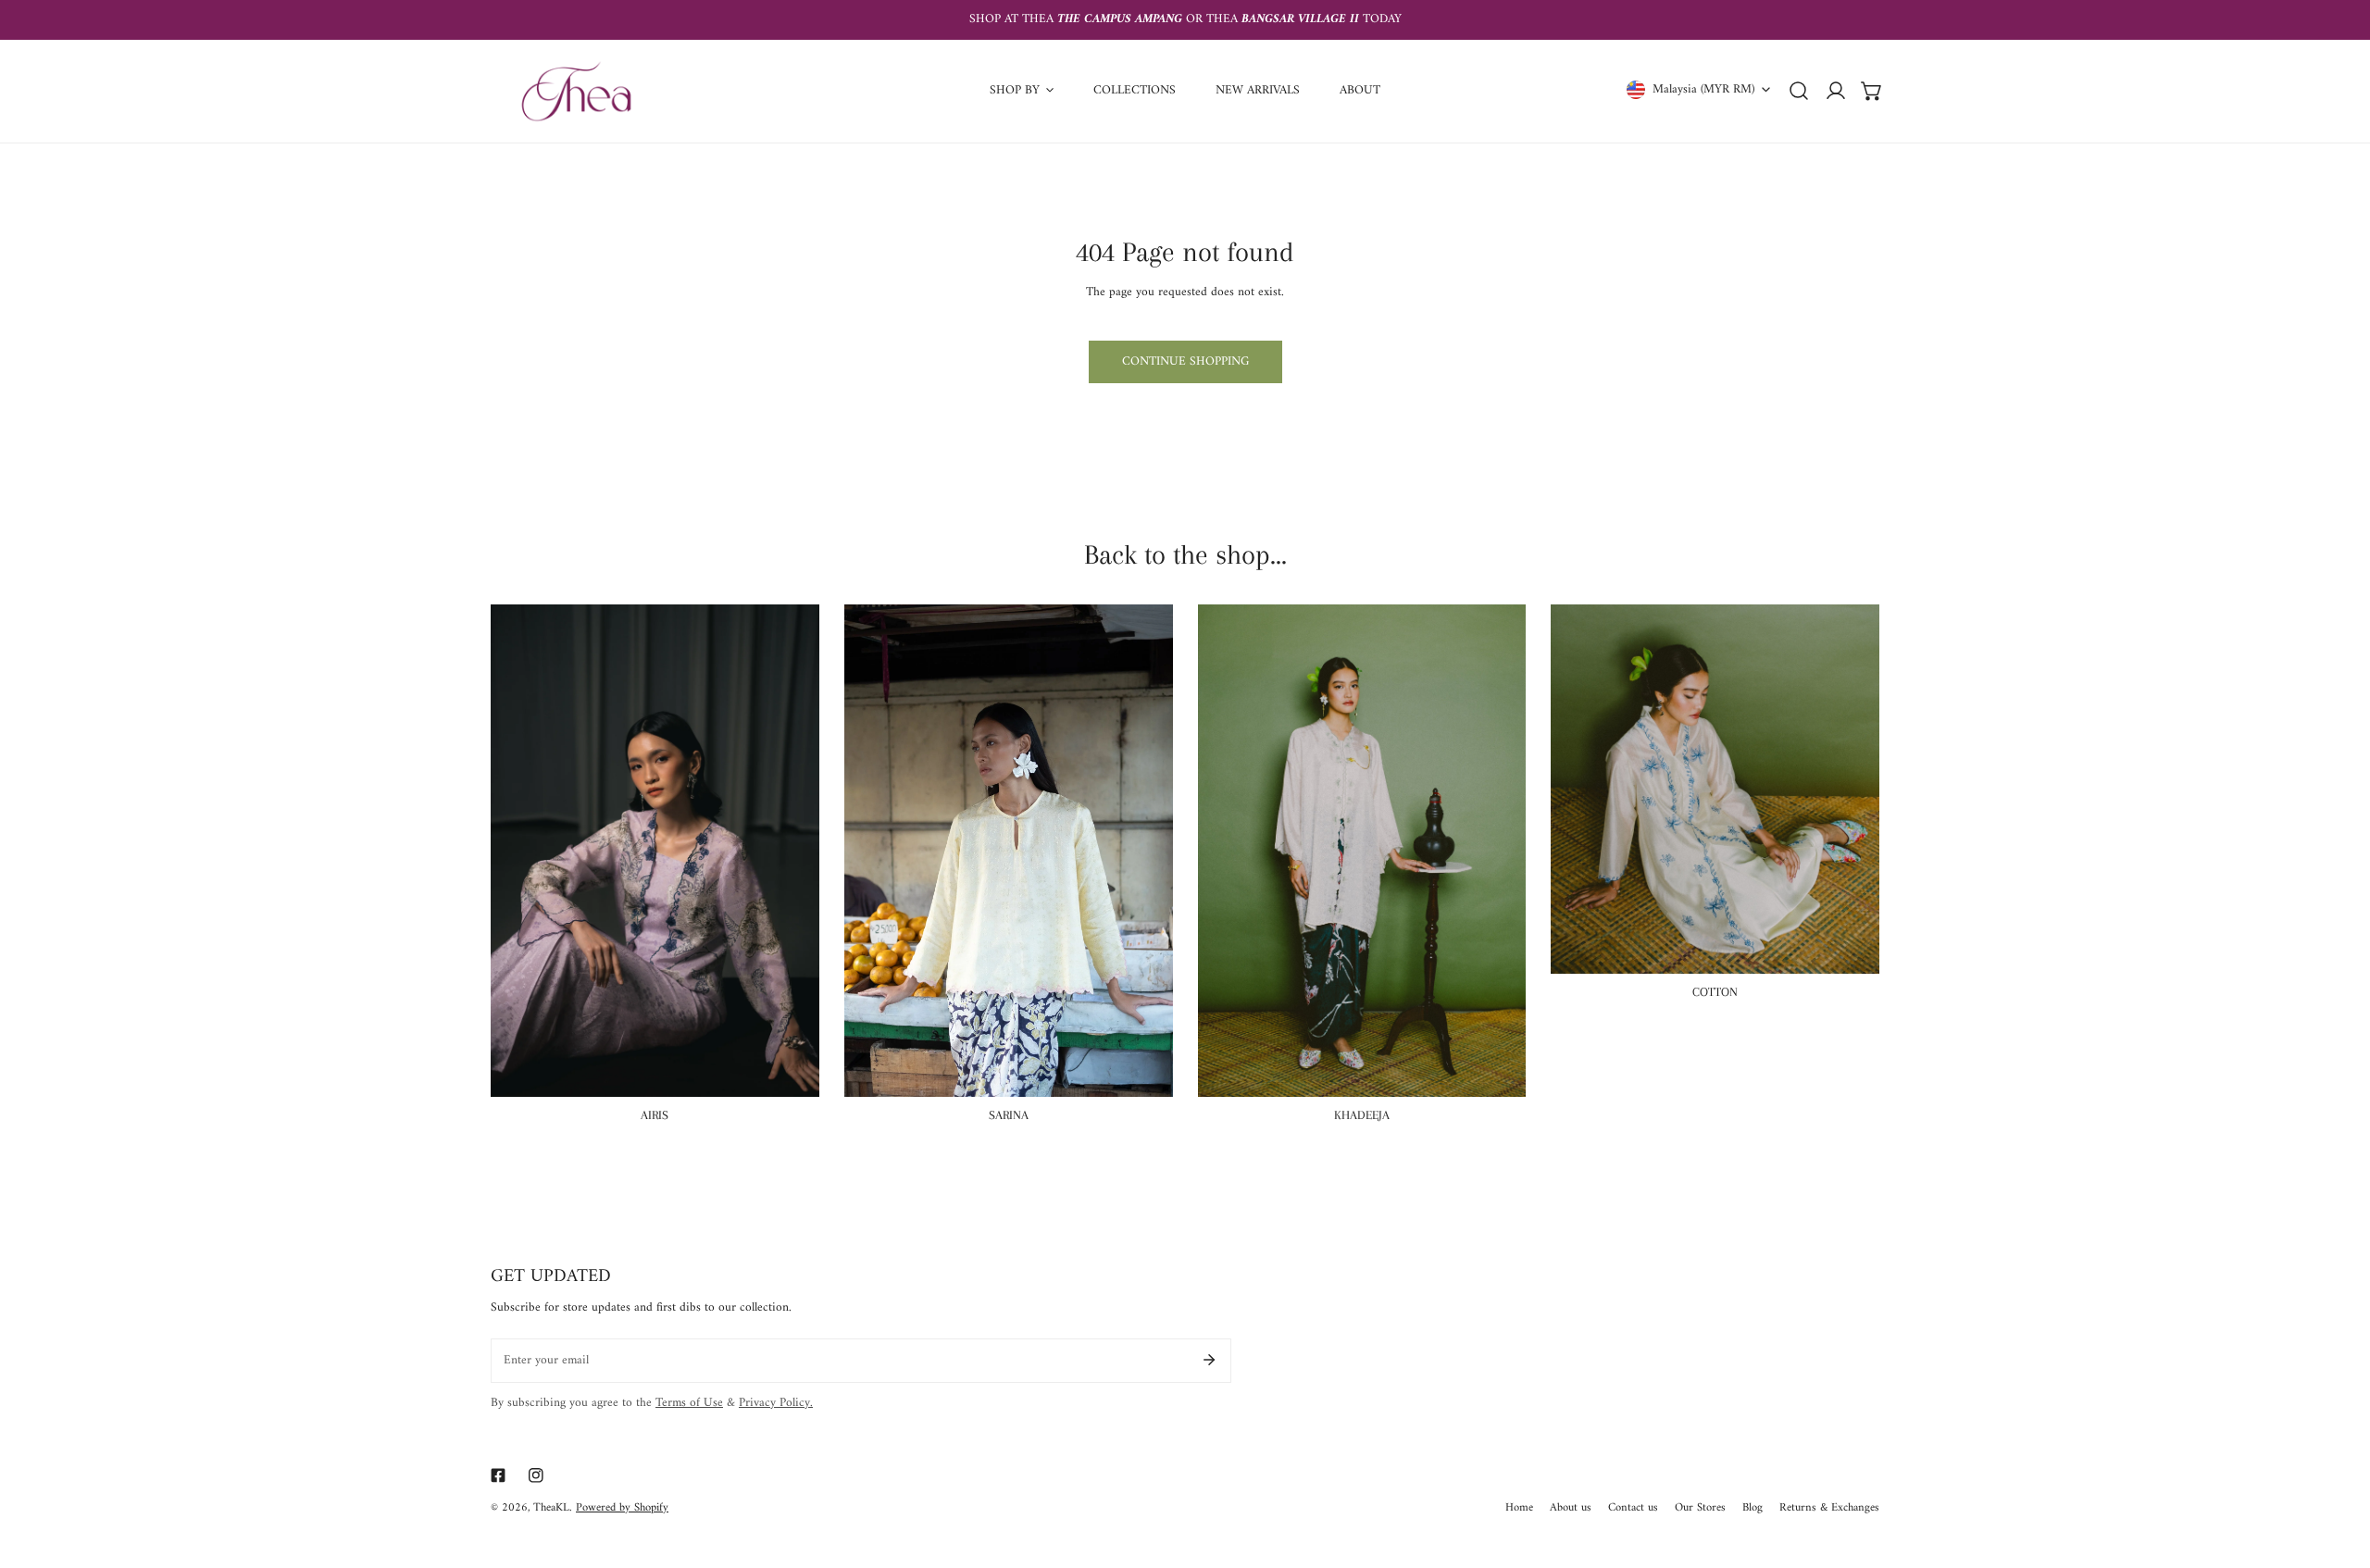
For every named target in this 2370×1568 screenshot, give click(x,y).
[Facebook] (498, 1476)
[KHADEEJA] (1362, 851)
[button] (1872, 91)
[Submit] (1209, 1360)
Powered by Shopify (622, 1508)
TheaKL (551, 1508)
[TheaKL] (576, 91)
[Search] (1799, 91)
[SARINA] (1009, 851)
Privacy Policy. (776, 1403)
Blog (1753, 1509)
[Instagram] (536, 1476)
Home (1519, 1509)
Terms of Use (689, 1403)
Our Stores (1700, 1509)
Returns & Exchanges (1829, 1509)
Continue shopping (1185, 362)
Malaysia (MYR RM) (1703, 89)
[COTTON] (1715, 789)
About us (1571, 1509)
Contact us (1633, 1509)
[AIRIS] (655, 851)
